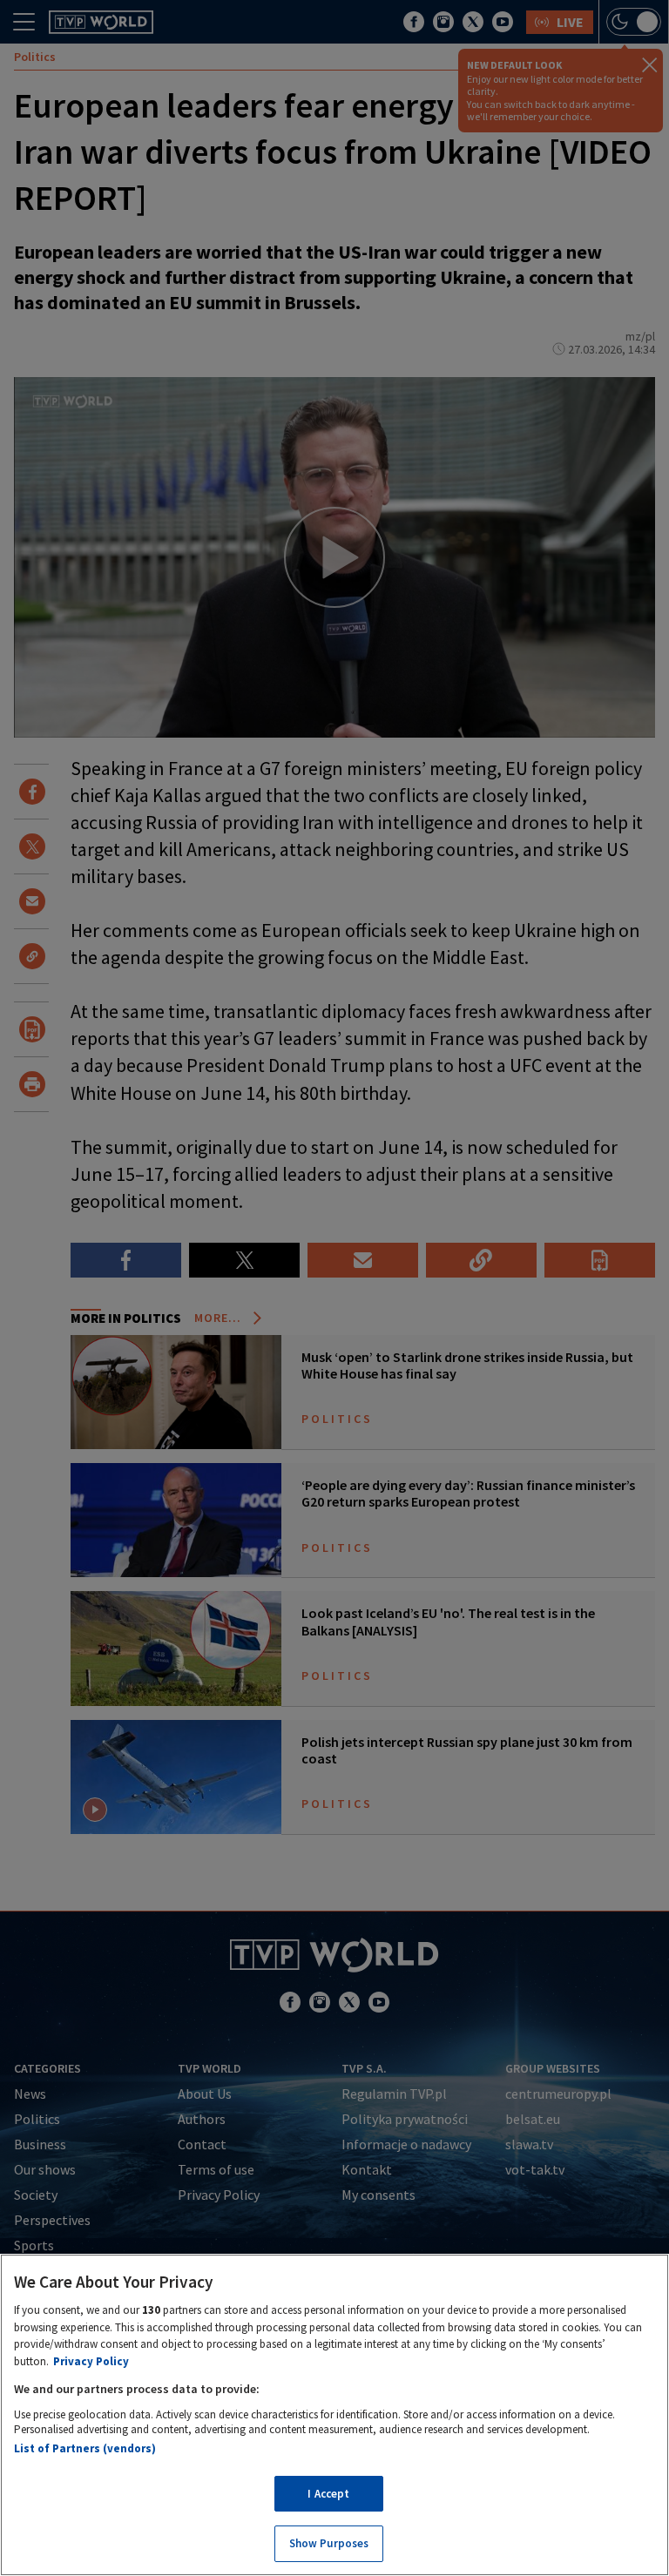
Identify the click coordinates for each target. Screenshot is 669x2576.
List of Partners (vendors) (85, 2448)
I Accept (328, 2494)
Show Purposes (329, 2543)
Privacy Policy (91, 2361)
